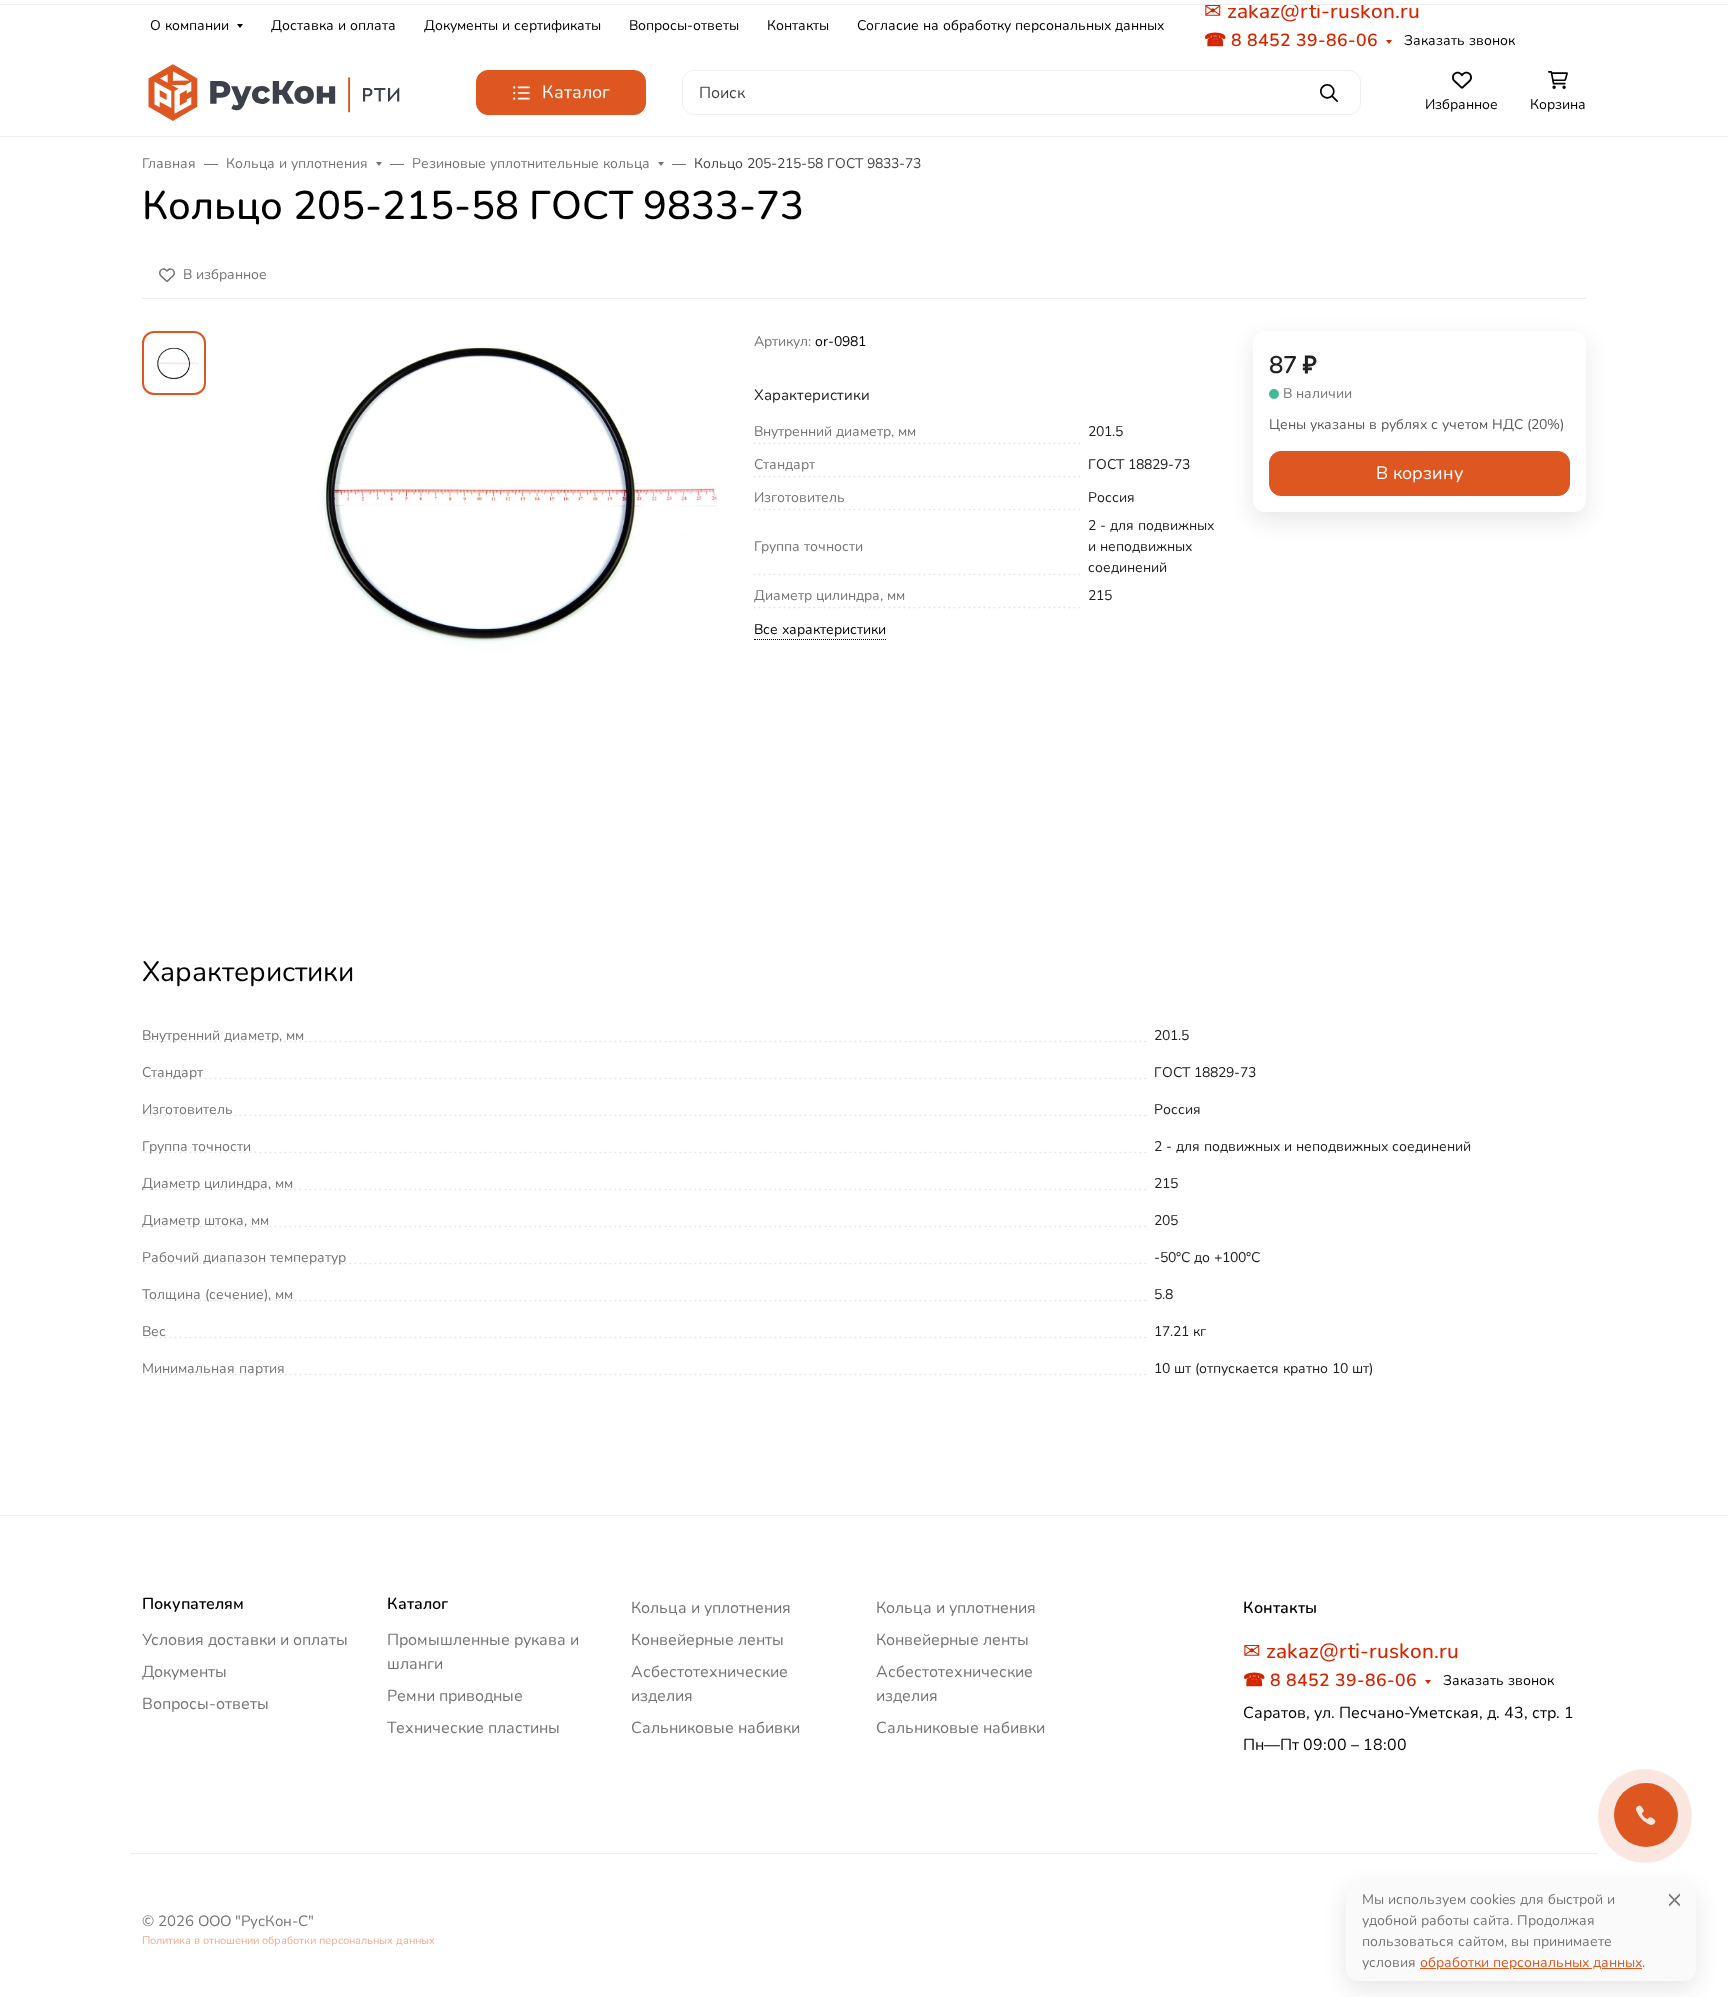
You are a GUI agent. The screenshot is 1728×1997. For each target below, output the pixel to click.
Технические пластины (473, 1728)
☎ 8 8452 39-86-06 (1291, 40)
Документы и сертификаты (512, 25)
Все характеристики (820, 629)
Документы (184, 1672)
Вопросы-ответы (684, 25)
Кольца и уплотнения (711, 1608)
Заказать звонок (1459, 40)
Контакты (798, 25)
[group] (484, 625)
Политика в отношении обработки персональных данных (288, 1940)
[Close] (1674, 1899)
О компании (189, 25)
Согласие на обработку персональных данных (1010, 25)
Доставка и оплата (333, 25)
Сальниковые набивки (715, 1728)
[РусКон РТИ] (277, 92)
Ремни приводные (455, 1696)
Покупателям (193, 1604)
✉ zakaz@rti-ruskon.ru (1351, 1651)
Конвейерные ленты (707, 1640)
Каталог (417, 1604)
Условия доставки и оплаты (245, 1640)
